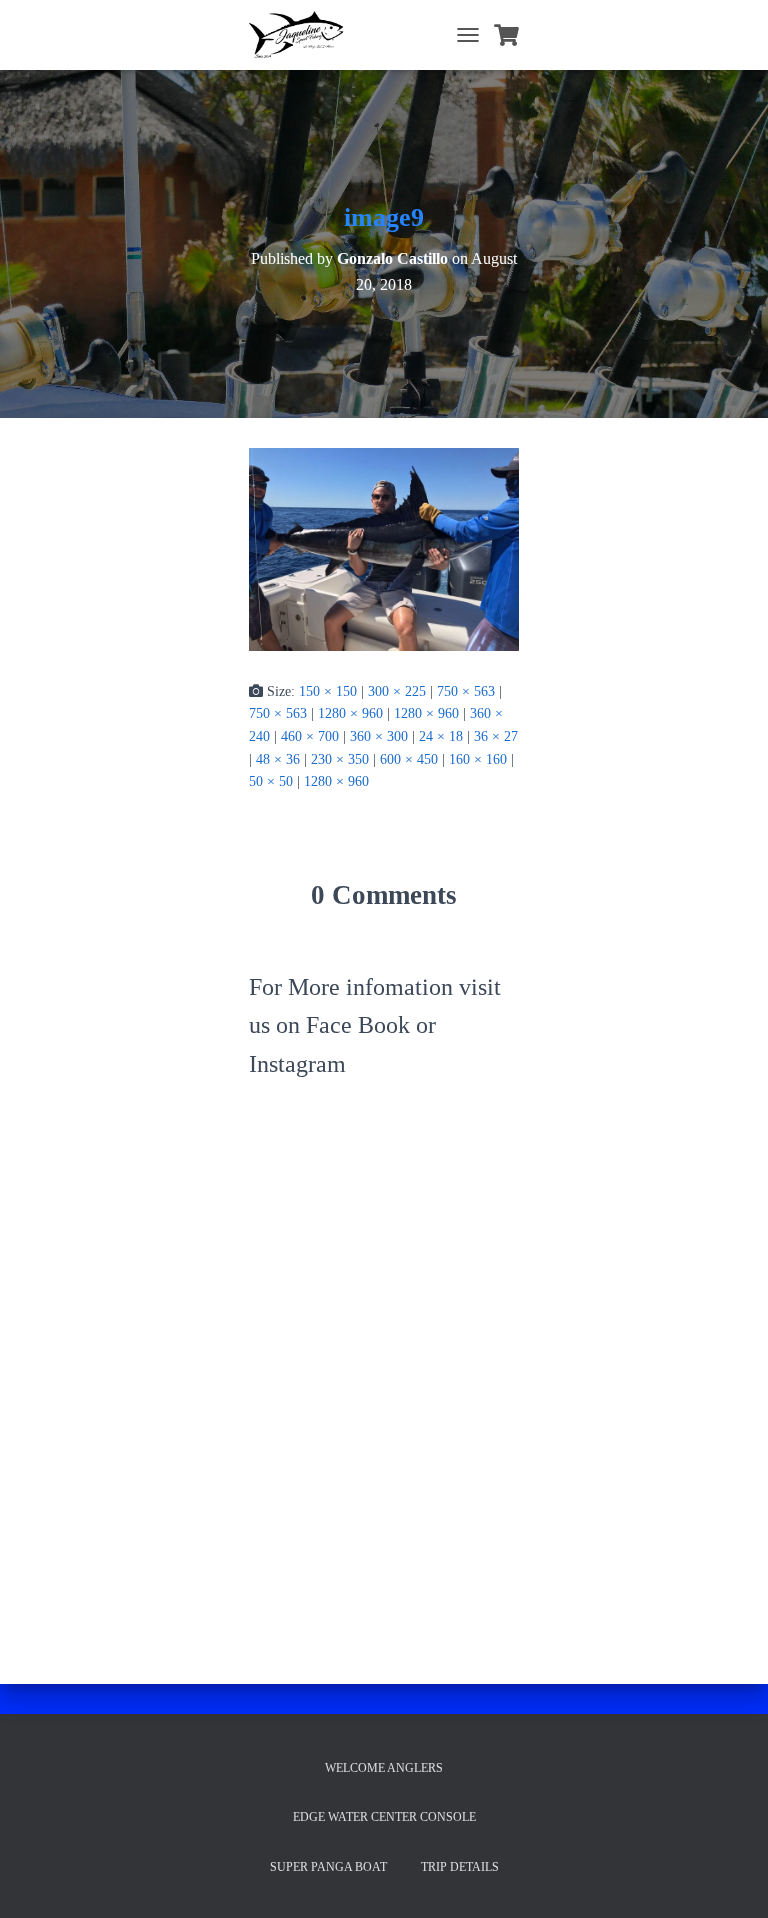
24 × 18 (441, 736)
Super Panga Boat (328, 1867)
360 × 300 (379, 736)
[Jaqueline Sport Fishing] (304, 35)
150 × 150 (328, 691)
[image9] (384, 548)
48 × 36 (278, 759)
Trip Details (460, 1867)
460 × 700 (310, 736)
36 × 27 (496, 736)
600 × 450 (409, 759)
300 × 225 (397, 691)
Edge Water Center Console (384, 1817)
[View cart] (506, 35)
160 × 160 (478, 759)
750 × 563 (466, 691)
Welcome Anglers (384, 1768)
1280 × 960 (350, 713)
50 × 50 (271, 781)
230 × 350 (340, 759)
